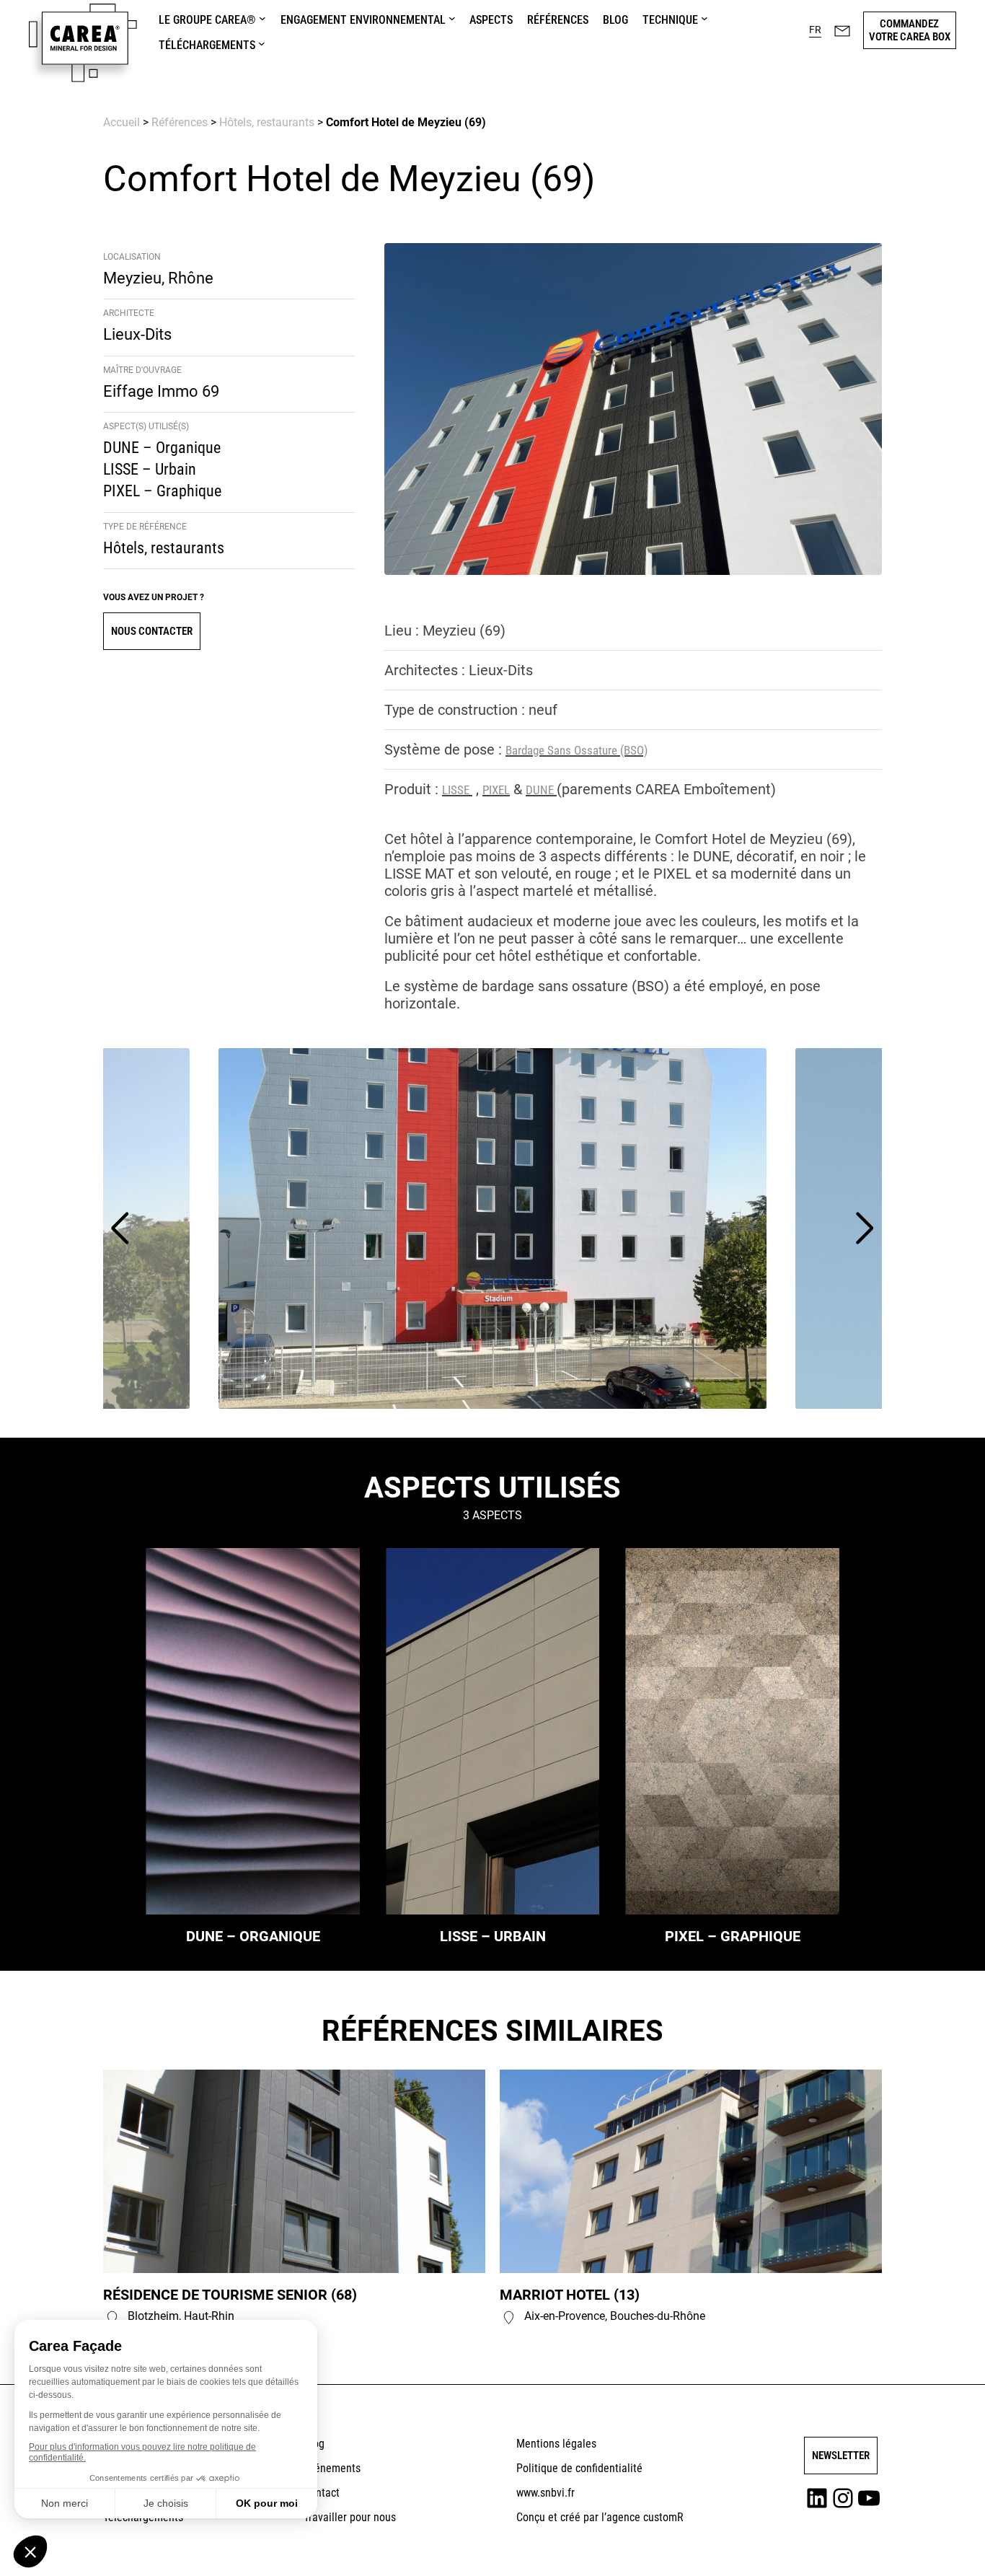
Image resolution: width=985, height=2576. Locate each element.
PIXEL (496, 790)
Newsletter (841, 2456)
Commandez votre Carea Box (910, 30)
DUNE (541, 790)
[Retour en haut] (937, 2544)
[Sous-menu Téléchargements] (262, 43)
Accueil (122, 122)
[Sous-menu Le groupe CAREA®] (262, 18)
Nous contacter (152, 631)
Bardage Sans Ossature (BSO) (577, 750)
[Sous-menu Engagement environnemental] (452, 18)
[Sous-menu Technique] (704, 18)
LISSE (457, 790)
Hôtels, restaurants (267, 122)
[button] (815, 30)
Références (180, 122)
